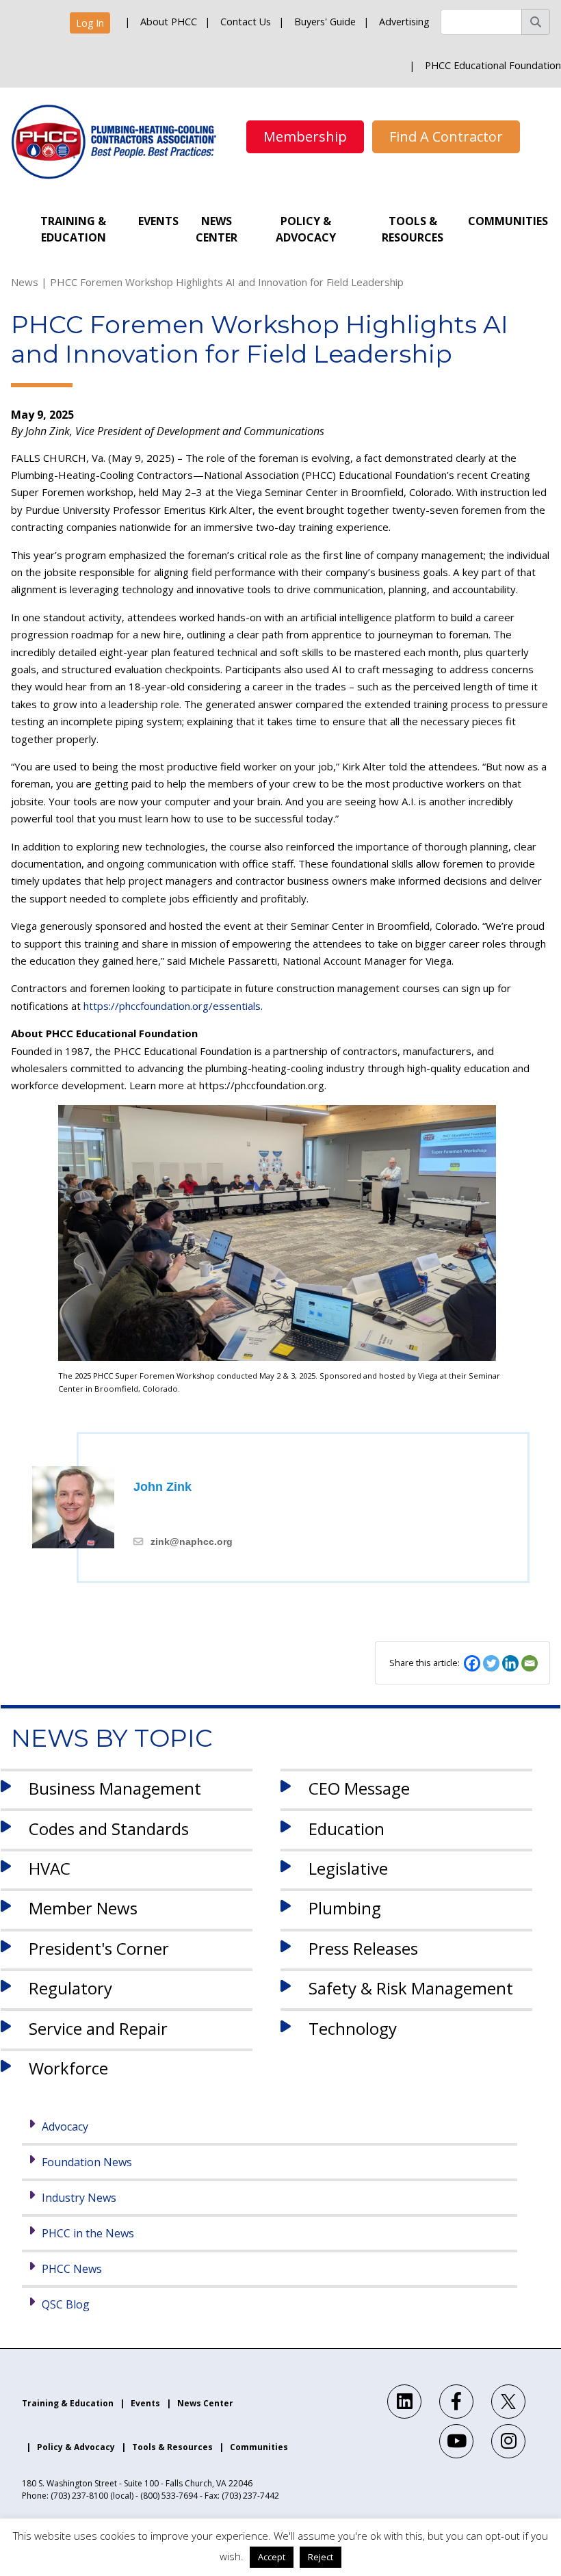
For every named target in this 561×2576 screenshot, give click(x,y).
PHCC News (72, 2269)
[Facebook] (472, 1663)
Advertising (404, 22)
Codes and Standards (109, 1829)
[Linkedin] (510, 1663)
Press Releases (363, 1948)
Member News (83, 1908)
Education (347, 1829)
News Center (217, 229)
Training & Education (73, 229)
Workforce (68, 2068)
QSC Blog (66, 2304)
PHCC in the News (88, 2233)
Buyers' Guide (325, 22)
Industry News (79, 2198)
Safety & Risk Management (411, 1988)
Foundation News (87, 2162)
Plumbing (345, 1908)
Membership (305, 136)
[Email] (530, 1663)
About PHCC (169, 22)
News (25, 282)
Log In (90, 23)
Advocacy (65, 2126)
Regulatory (70, 1988)
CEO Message (359, 1788)
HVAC (50, 1868)
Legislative (348, 1868)
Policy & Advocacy (306, 229)
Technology (353, 2028)
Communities (508, 221)
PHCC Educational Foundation (493, 65)
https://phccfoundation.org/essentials (172, 1006)
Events (158, 221)
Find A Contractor (446, 136)
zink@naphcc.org (192, 1541)
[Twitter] (491, 1663)
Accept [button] (272, 2557)
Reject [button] (321, 2557)
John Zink (162, 1487)
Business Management (115, 1788)
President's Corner (99, 1948)
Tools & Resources (413, 229)
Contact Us (246, 22)
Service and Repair (98, 2028)
